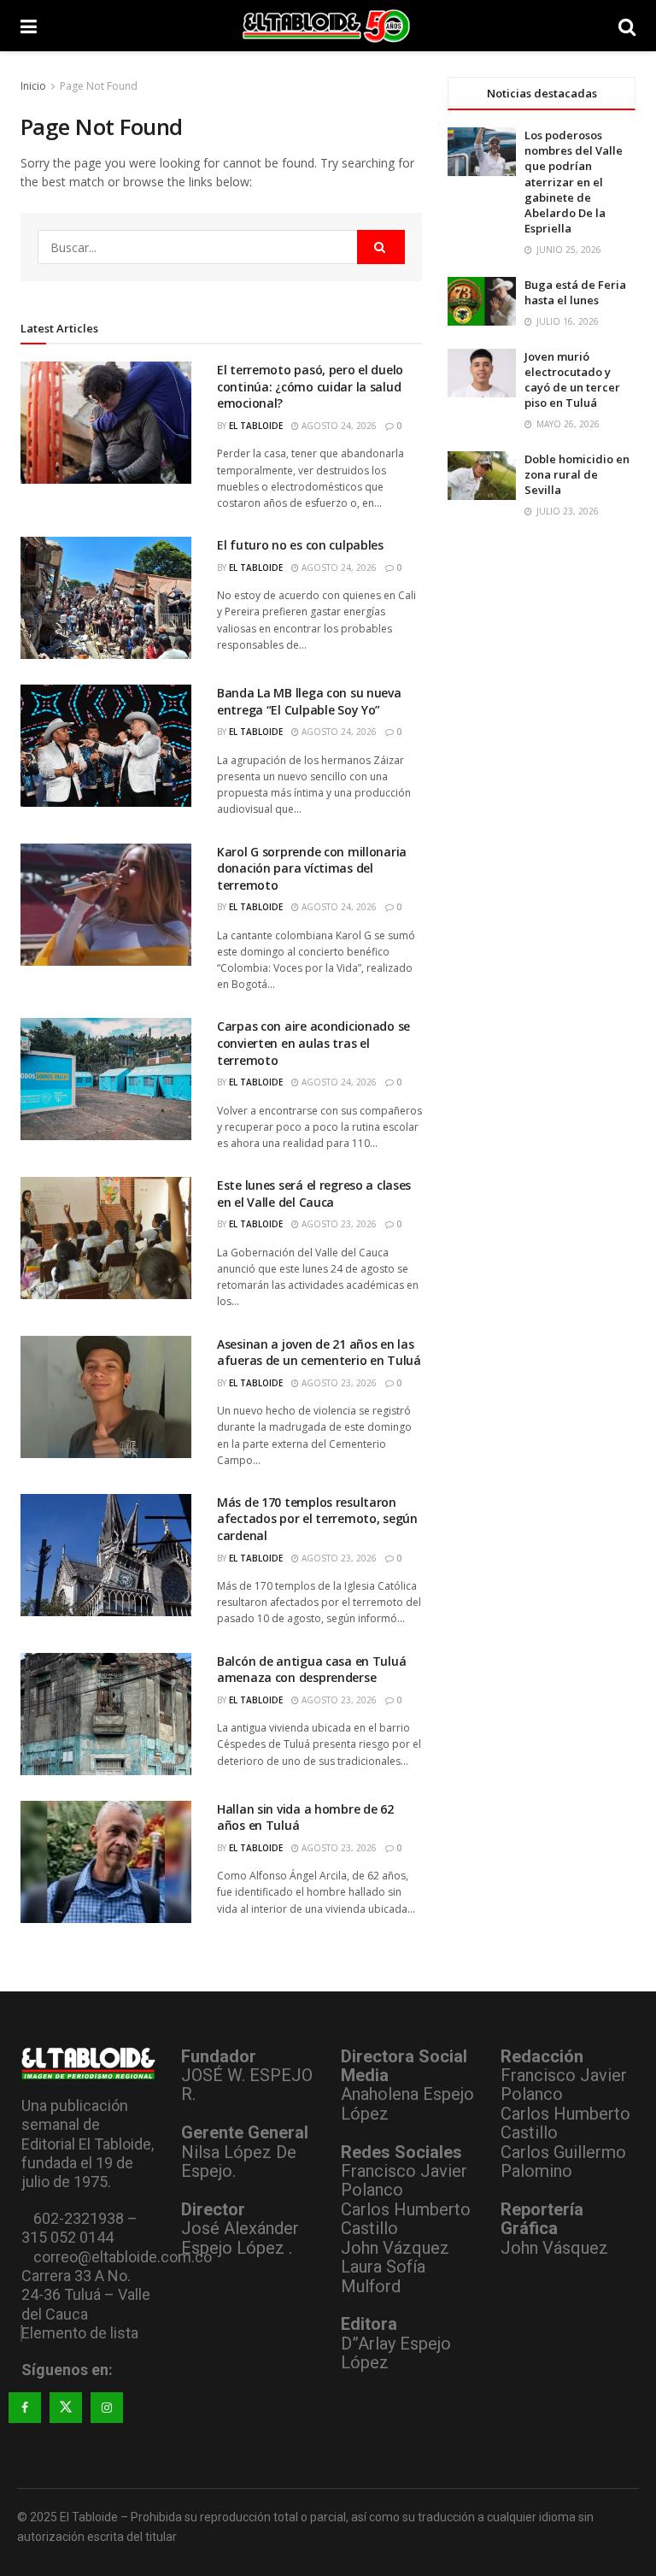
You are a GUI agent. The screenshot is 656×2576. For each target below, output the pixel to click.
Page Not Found (99, 86)
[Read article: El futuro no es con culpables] (106, 598)
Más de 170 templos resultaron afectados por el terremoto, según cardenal (317, 1519)
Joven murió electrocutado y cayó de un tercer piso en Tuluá (572, 380)
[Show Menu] (29, 26)
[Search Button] (627, 26)
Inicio (33, 86)
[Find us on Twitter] (66, 2408)
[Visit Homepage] (328, 26)
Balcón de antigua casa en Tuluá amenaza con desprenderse (311, 1670)
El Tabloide (256, 426)
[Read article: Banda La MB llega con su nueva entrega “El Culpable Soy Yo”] (106, 746)
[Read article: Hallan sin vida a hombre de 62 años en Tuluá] (106, 1862)
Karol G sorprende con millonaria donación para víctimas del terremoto (312, 868)
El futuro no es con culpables (300, 545)
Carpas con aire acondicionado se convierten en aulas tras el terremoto (313, 1043)
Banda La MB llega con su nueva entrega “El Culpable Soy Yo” (309, 701)
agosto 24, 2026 (338, 426)
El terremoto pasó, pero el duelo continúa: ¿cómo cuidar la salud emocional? (310, 386)
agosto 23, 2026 (338, 1224)
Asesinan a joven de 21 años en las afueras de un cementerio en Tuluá (319, 1353)
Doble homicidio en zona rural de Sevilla (577, 474)
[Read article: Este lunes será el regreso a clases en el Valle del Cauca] (106, 1238)
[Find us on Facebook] (25, 2408)
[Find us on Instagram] (107, 2408)
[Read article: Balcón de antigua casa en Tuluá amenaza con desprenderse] (106, 1714)
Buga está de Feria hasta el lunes (575, 292)
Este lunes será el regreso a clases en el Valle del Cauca (314, 1194)
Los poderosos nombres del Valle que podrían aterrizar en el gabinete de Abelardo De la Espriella (574, 182)
